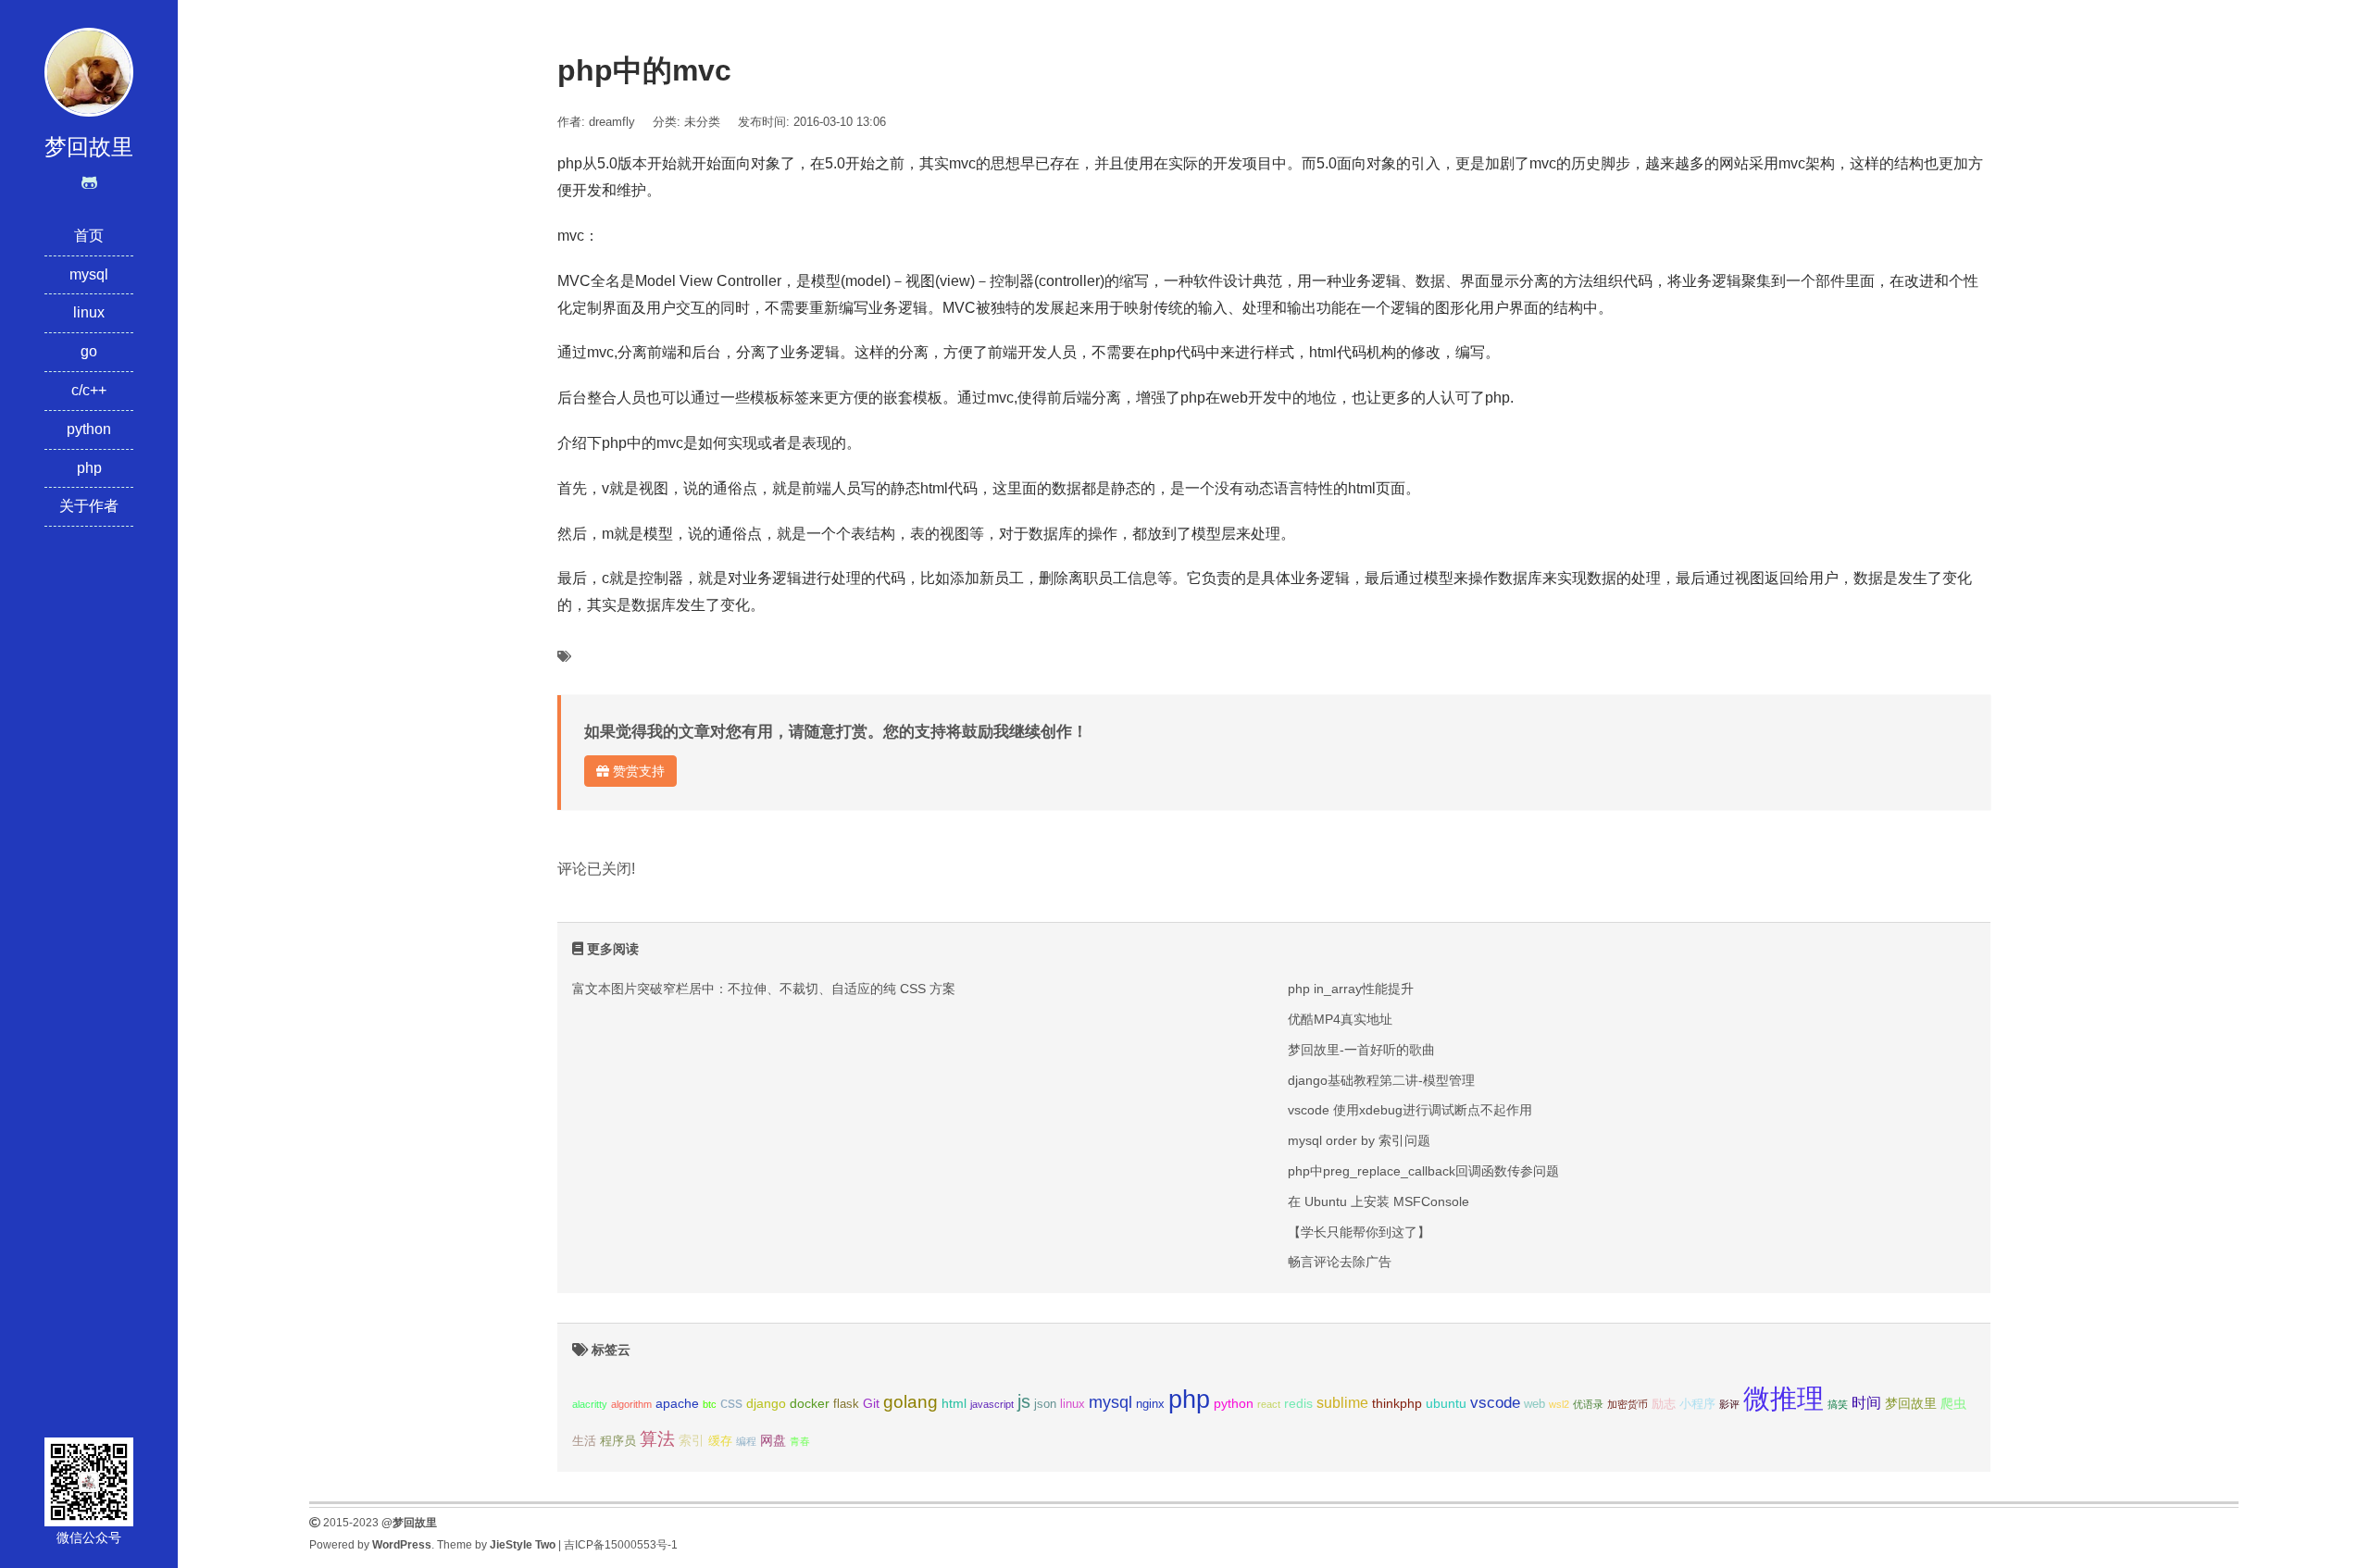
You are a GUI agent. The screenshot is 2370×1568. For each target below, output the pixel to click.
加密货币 (1628, 1404)
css (731, 1403)
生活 (584, 1441)
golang (911, 1402)
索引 (692, 1440)
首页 (89, 236)
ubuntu (1446, 1403)
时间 (1866, 1403)
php (89, 468)
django (766, 1403)
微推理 (1784, 1398)
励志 (1664, 1404)
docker (810, 1403)
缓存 (720, 1441)
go (89, 351)
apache (677, 1403)
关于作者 (89, 506)
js (1024, 1401)
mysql (89, 274)
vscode (1495, 1403)
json (1045, 1404)
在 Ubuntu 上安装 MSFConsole (1378, 1201)
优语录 (1588, 1404)
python (89, 429)
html (954, 1403)
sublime (1342, 1403)
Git (871, 1403)
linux (89, 312)
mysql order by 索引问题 (1359, 1140)
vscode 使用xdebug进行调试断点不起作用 (1410, 1110)
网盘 (773, 1440)
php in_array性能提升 (1351, 989)
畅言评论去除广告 (1340, 1262)
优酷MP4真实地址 (1340, 1019)
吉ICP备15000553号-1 (621, 1545)
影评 (1729, 1404)
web (1534, 1404)
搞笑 (1838, 1404)
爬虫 (1953, 1403)
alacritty (590, 1404)
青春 (800, 1441)
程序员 (618, 1441)
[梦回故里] (89, 71)
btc (710, 1404)
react (1269, 1404)
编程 (746, 1441)
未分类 (702, 122)
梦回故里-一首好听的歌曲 (1361, 1050)
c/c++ (89, 390)
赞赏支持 (637, 771)
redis (1298, 1403)
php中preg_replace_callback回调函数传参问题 (1423, 1171)
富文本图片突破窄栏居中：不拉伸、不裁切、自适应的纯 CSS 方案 (764, 989)
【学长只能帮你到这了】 (1359, 1232)
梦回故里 (1911, 1403)
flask (846, 1404)
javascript (992, 1404)
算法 (657, 1439)
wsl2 (1559, 1404)
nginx (1150, 1404)
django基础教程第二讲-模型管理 (1381, 1080)
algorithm (631, 1404)
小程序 (1697, 1404)
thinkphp (1397, 1403)
